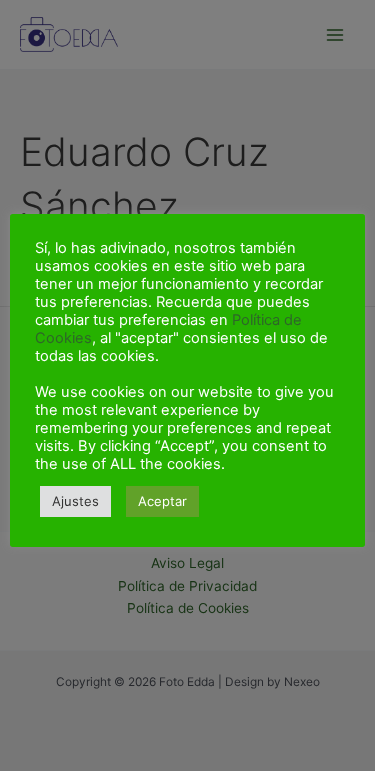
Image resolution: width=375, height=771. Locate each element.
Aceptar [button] (162, 501)
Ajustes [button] (75, 501)
